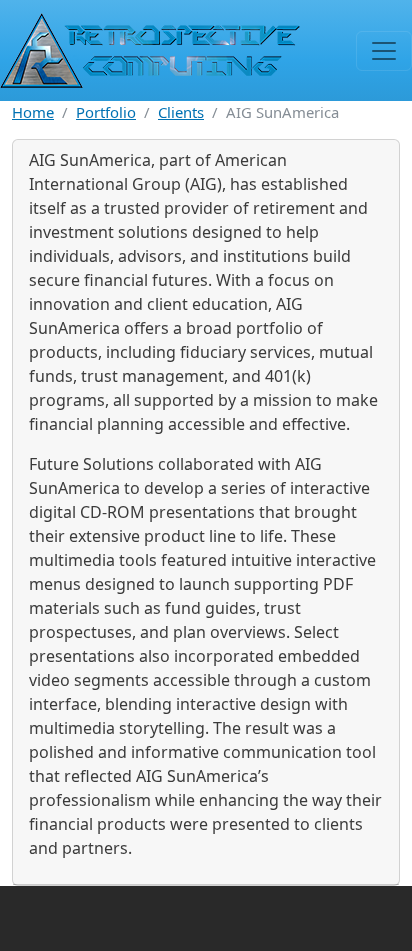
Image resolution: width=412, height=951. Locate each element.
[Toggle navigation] (384, 51)
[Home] (150, 50)
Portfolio (106, 112)
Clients (181, 112)
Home (33, 112)
